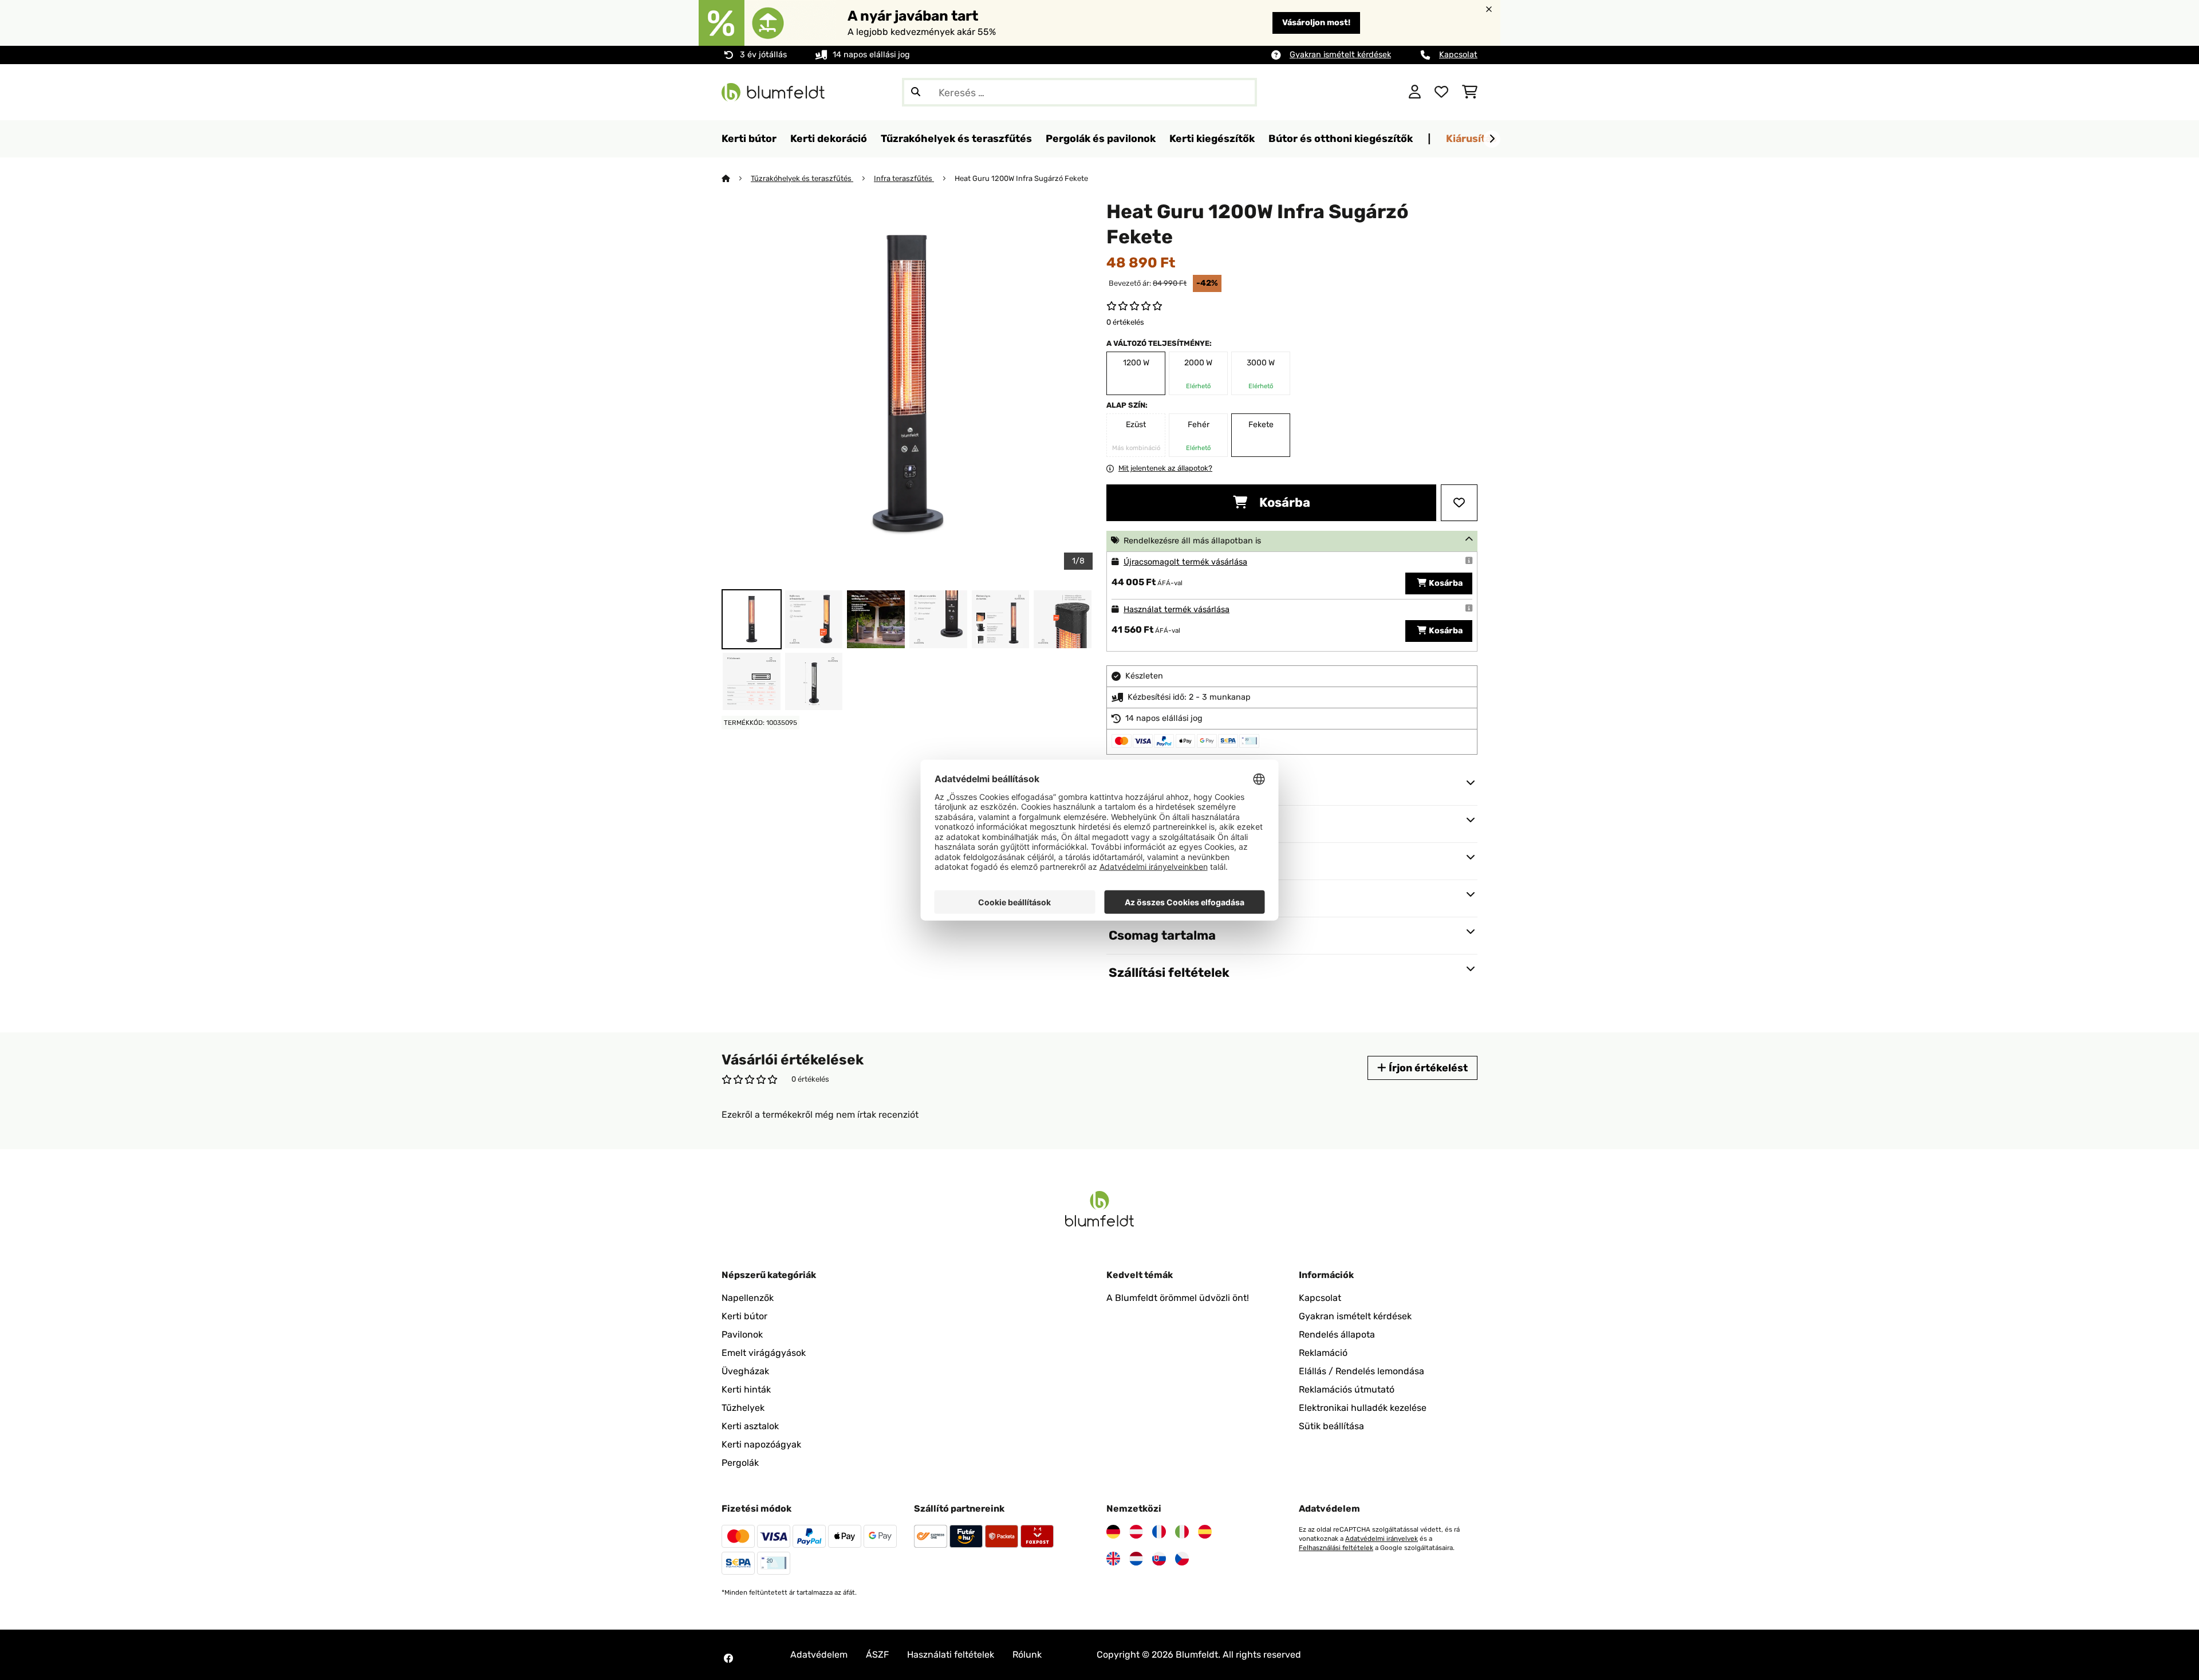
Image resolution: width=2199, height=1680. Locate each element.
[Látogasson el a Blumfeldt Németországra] (1113, 1532)
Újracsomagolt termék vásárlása (1185, 562)
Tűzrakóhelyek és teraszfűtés (802, 178)
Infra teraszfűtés (904, 178)
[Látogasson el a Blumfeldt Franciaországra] (1159, 1532)
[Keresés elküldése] (916, 92)
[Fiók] (1415, 92)
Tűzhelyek (743, 1408)
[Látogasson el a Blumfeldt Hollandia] (1136, 1559)
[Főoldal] (736, 178)
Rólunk (1027, 1655)
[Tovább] (1492, 139)
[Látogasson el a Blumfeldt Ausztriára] (1136, 1532)
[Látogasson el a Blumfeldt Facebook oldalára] (728, 1658)
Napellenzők (748, 1298)
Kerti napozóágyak (761, 1444)
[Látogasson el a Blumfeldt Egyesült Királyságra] (1113, 1559)
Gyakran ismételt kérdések (1340, 55)
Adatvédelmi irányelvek (1382, 1539)
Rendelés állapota (1337, 1334)
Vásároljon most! (1316, 23)
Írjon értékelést (1427, 1068)
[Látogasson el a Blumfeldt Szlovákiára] (1159, 1559)
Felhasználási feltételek (1336, 1548)
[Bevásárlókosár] (1470, 92)
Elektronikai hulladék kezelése (1363, 1408)
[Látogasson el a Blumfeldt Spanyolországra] (1205, 1532)
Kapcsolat (1458, 55)
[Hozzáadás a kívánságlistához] (1459, 503)
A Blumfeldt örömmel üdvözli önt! (1178, 1298)
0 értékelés (1125, 322)
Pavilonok (742, 1334)
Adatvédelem (819, 1655)
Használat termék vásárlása (1177, 610)
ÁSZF (877, 1655)
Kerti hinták (746, 1389)
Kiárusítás (1471, 138)
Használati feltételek (951, 1655)
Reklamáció (1323, 1353)
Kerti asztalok (750, 1426)
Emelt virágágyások (764, 1353)
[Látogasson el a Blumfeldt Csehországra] (1182, 1559)
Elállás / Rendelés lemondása (1361, 1371)
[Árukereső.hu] (1344, 91)
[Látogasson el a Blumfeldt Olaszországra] (1182, 1532)
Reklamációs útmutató (1347, 1389)
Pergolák (740, 1463)
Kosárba (1283, 502)
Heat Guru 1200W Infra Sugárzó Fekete (1021, 178)
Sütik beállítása (1331, 1426)
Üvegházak (745, 1371)
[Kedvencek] (1441, 92)
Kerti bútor (744, 1316)
